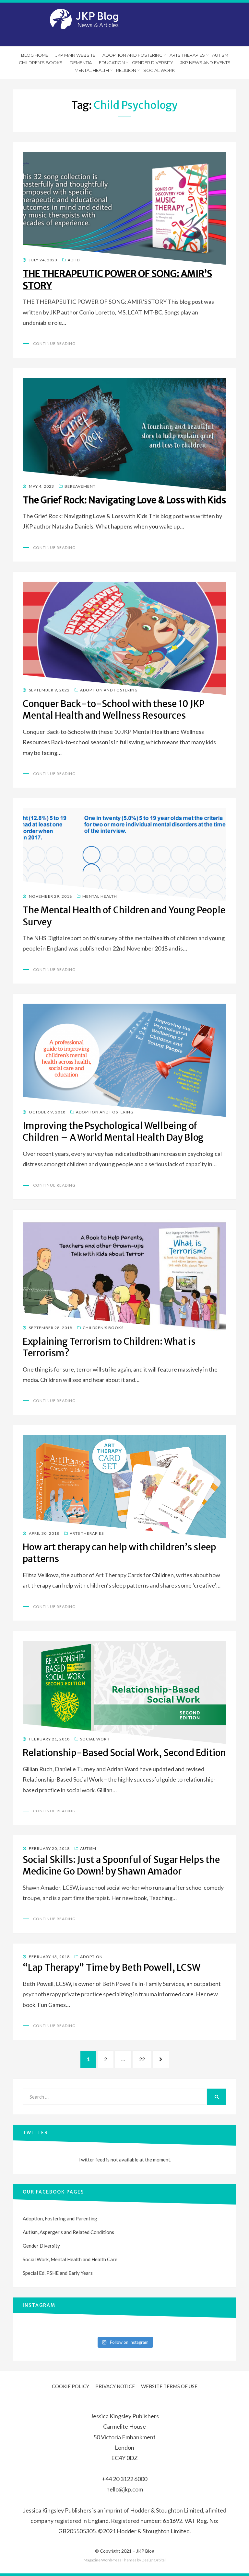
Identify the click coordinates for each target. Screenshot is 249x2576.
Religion (126, 70)
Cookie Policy (71, 2386)
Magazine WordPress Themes (110, 2560)
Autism (220, 55)
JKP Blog (145, 2551)
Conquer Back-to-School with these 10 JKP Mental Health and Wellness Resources (114, 710)
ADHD (74, 260)
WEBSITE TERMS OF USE (169, 2386)
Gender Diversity (153, 63)
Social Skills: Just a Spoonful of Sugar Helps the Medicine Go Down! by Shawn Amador (121, 1865)
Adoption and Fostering (132, 55)
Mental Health (92, 70)
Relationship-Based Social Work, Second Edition (124, 1753)
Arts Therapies (187, 55)
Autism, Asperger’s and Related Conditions (68, 2232)
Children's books (103, 1328)
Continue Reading (54, 343)
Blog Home (35, 55)
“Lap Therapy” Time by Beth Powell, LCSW (112, 1967)
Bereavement (80, 486)
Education (112, 63)
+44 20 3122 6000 (124, 2479)
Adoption (91, 1957)
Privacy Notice (115, 2386)
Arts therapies (87, 1533)
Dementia (81, 63)
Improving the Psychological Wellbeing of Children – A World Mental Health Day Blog (113, 1132)
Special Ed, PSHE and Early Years (58, 2273)
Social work (159, 70)
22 (145, 2059)
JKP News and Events (205, 63)
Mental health (100, 896)
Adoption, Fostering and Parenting (60, 2218)
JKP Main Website (75, 55)
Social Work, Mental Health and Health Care (70, 2259)
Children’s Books (41, 63)
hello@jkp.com (125, 2489)
